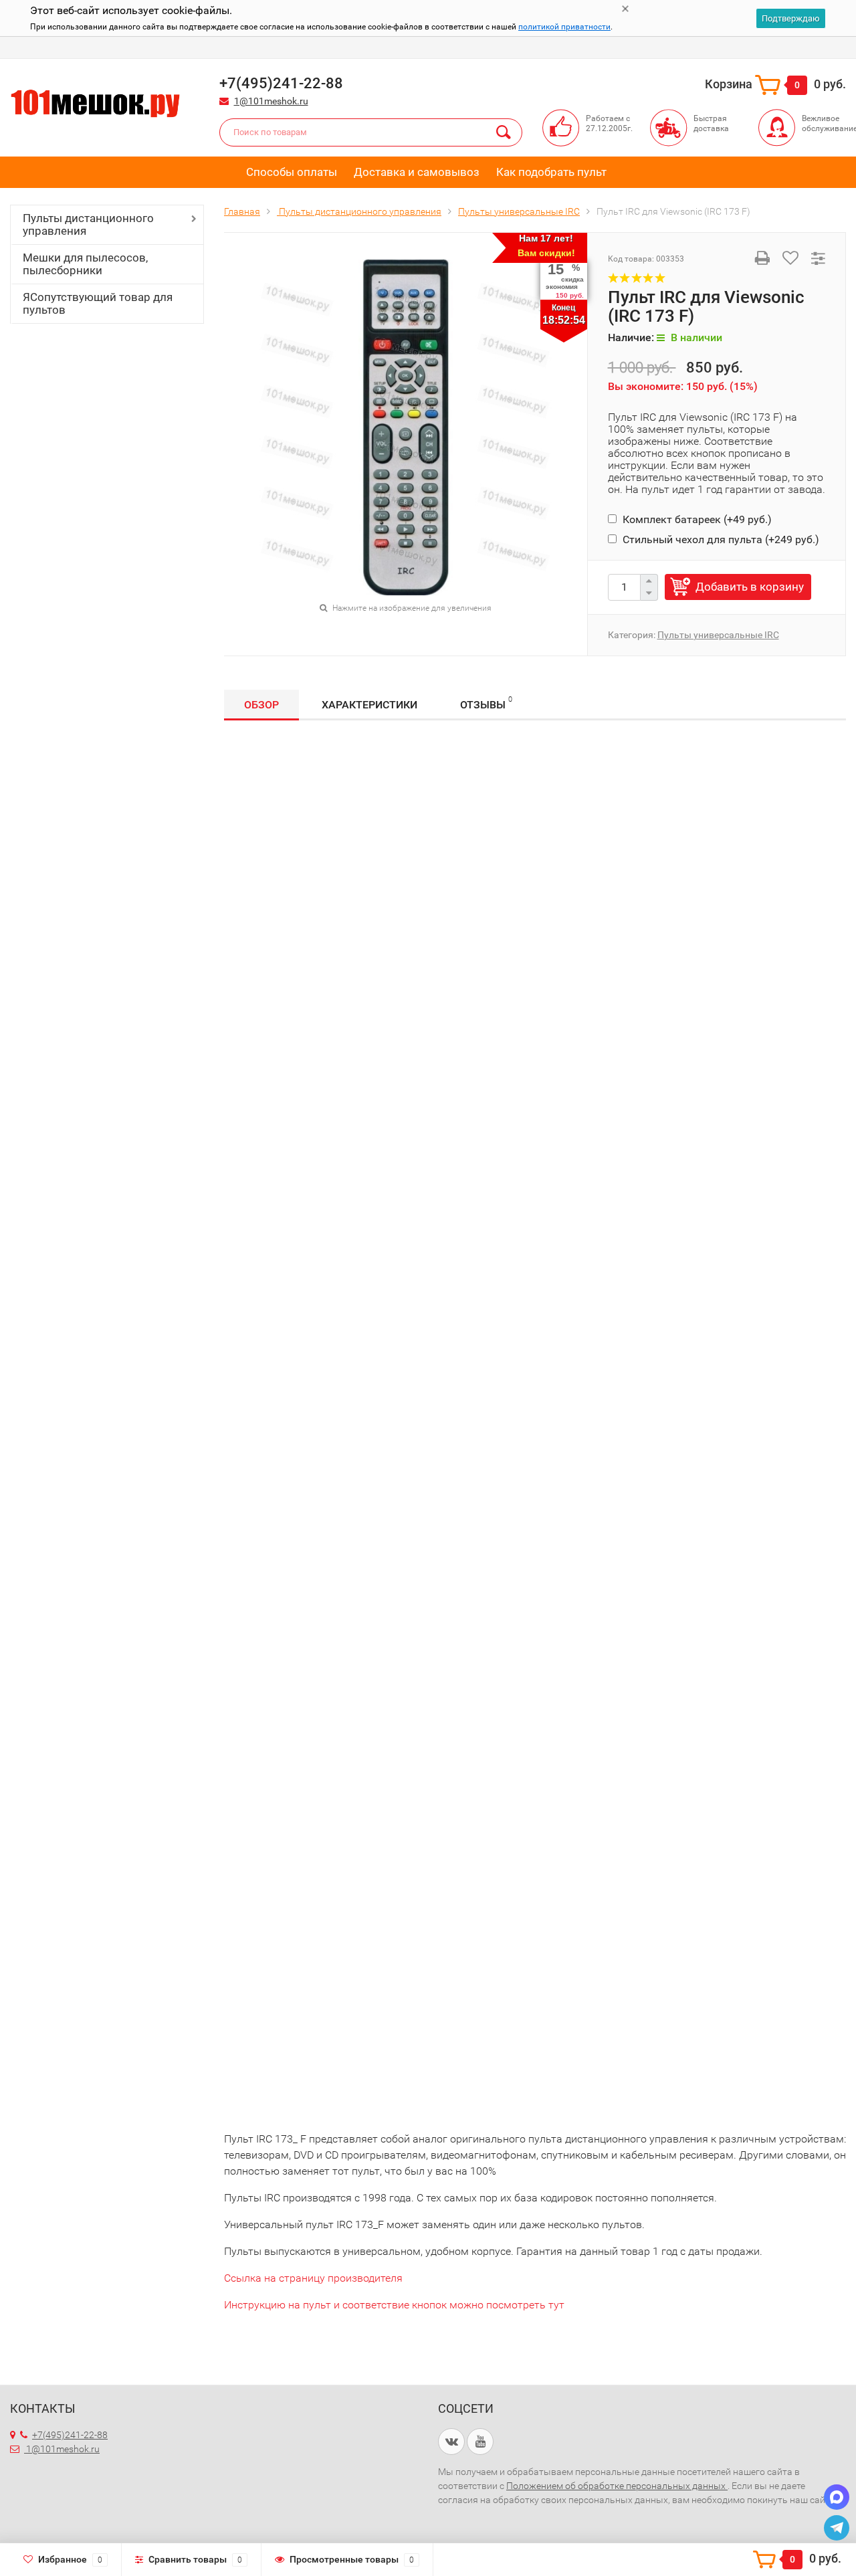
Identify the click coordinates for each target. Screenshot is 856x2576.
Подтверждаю (791, 18)
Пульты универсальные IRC (718, 635)
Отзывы (486, 703)
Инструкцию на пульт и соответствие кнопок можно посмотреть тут (394, 2305)
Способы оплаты (292, 172)
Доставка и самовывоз (417, 172)
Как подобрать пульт (551, 172)
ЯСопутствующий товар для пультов (98, 303)
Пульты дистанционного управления (88, 224)
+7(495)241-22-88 (70, 2435)
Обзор (261, 705)
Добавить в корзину (750, 587)
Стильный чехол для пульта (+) (720, 539)
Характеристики (369, 705)
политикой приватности (564, 27)
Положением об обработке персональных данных (617, 2486)
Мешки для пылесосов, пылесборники (85, 264)
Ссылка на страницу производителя (313, 2278)
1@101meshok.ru (271, 101)
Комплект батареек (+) (696, 519)
